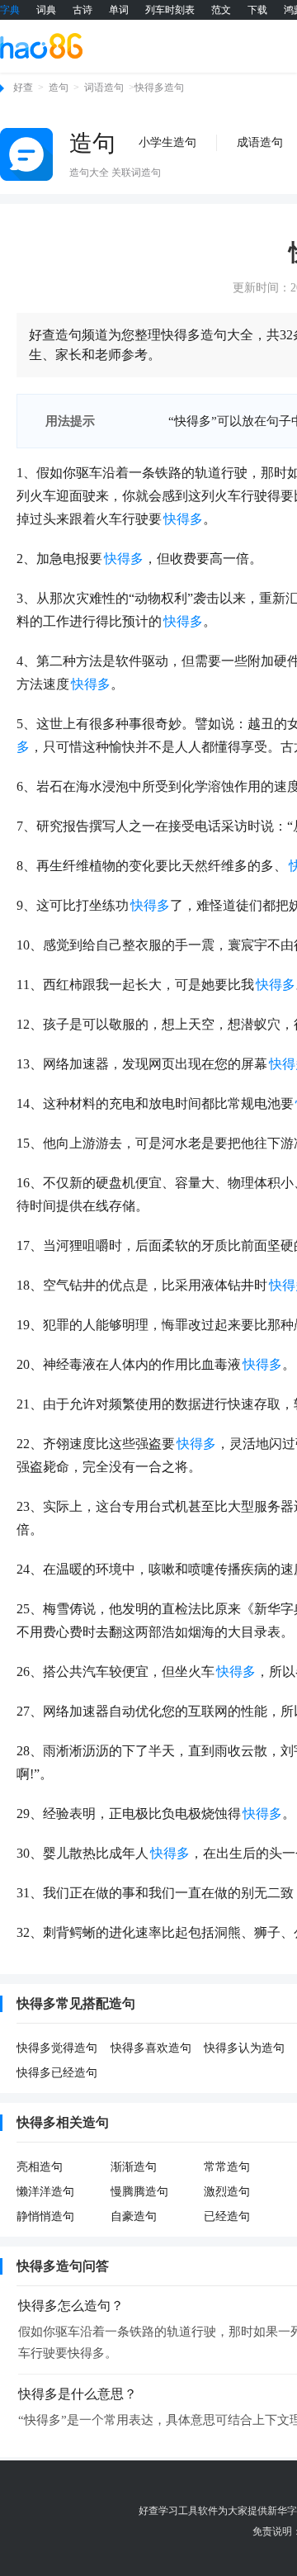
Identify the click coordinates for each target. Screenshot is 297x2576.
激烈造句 (227, 2192)
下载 (257, 10)
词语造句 (104, 88)
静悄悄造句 (45, 2216)
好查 (23, 88)
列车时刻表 (170, 10)
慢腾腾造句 (139, 2192)
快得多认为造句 (244, 2048)
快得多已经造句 (57, 2073)
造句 (59, 88)
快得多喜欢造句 (151, 2048)
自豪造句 (134, 2216)
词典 (46, 10)
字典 (10, 10)
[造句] (26, 154)
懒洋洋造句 (45, 2192)
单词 (119, 10)
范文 (221, 10)
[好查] (41, 45)
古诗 (82, 10)
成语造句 (260, 142)
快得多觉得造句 (57, 2048)
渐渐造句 (134, 2167)
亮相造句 (40, 2167)
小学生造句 (167, 142)
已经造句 (227, 2216)
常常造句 (227, 2167)
